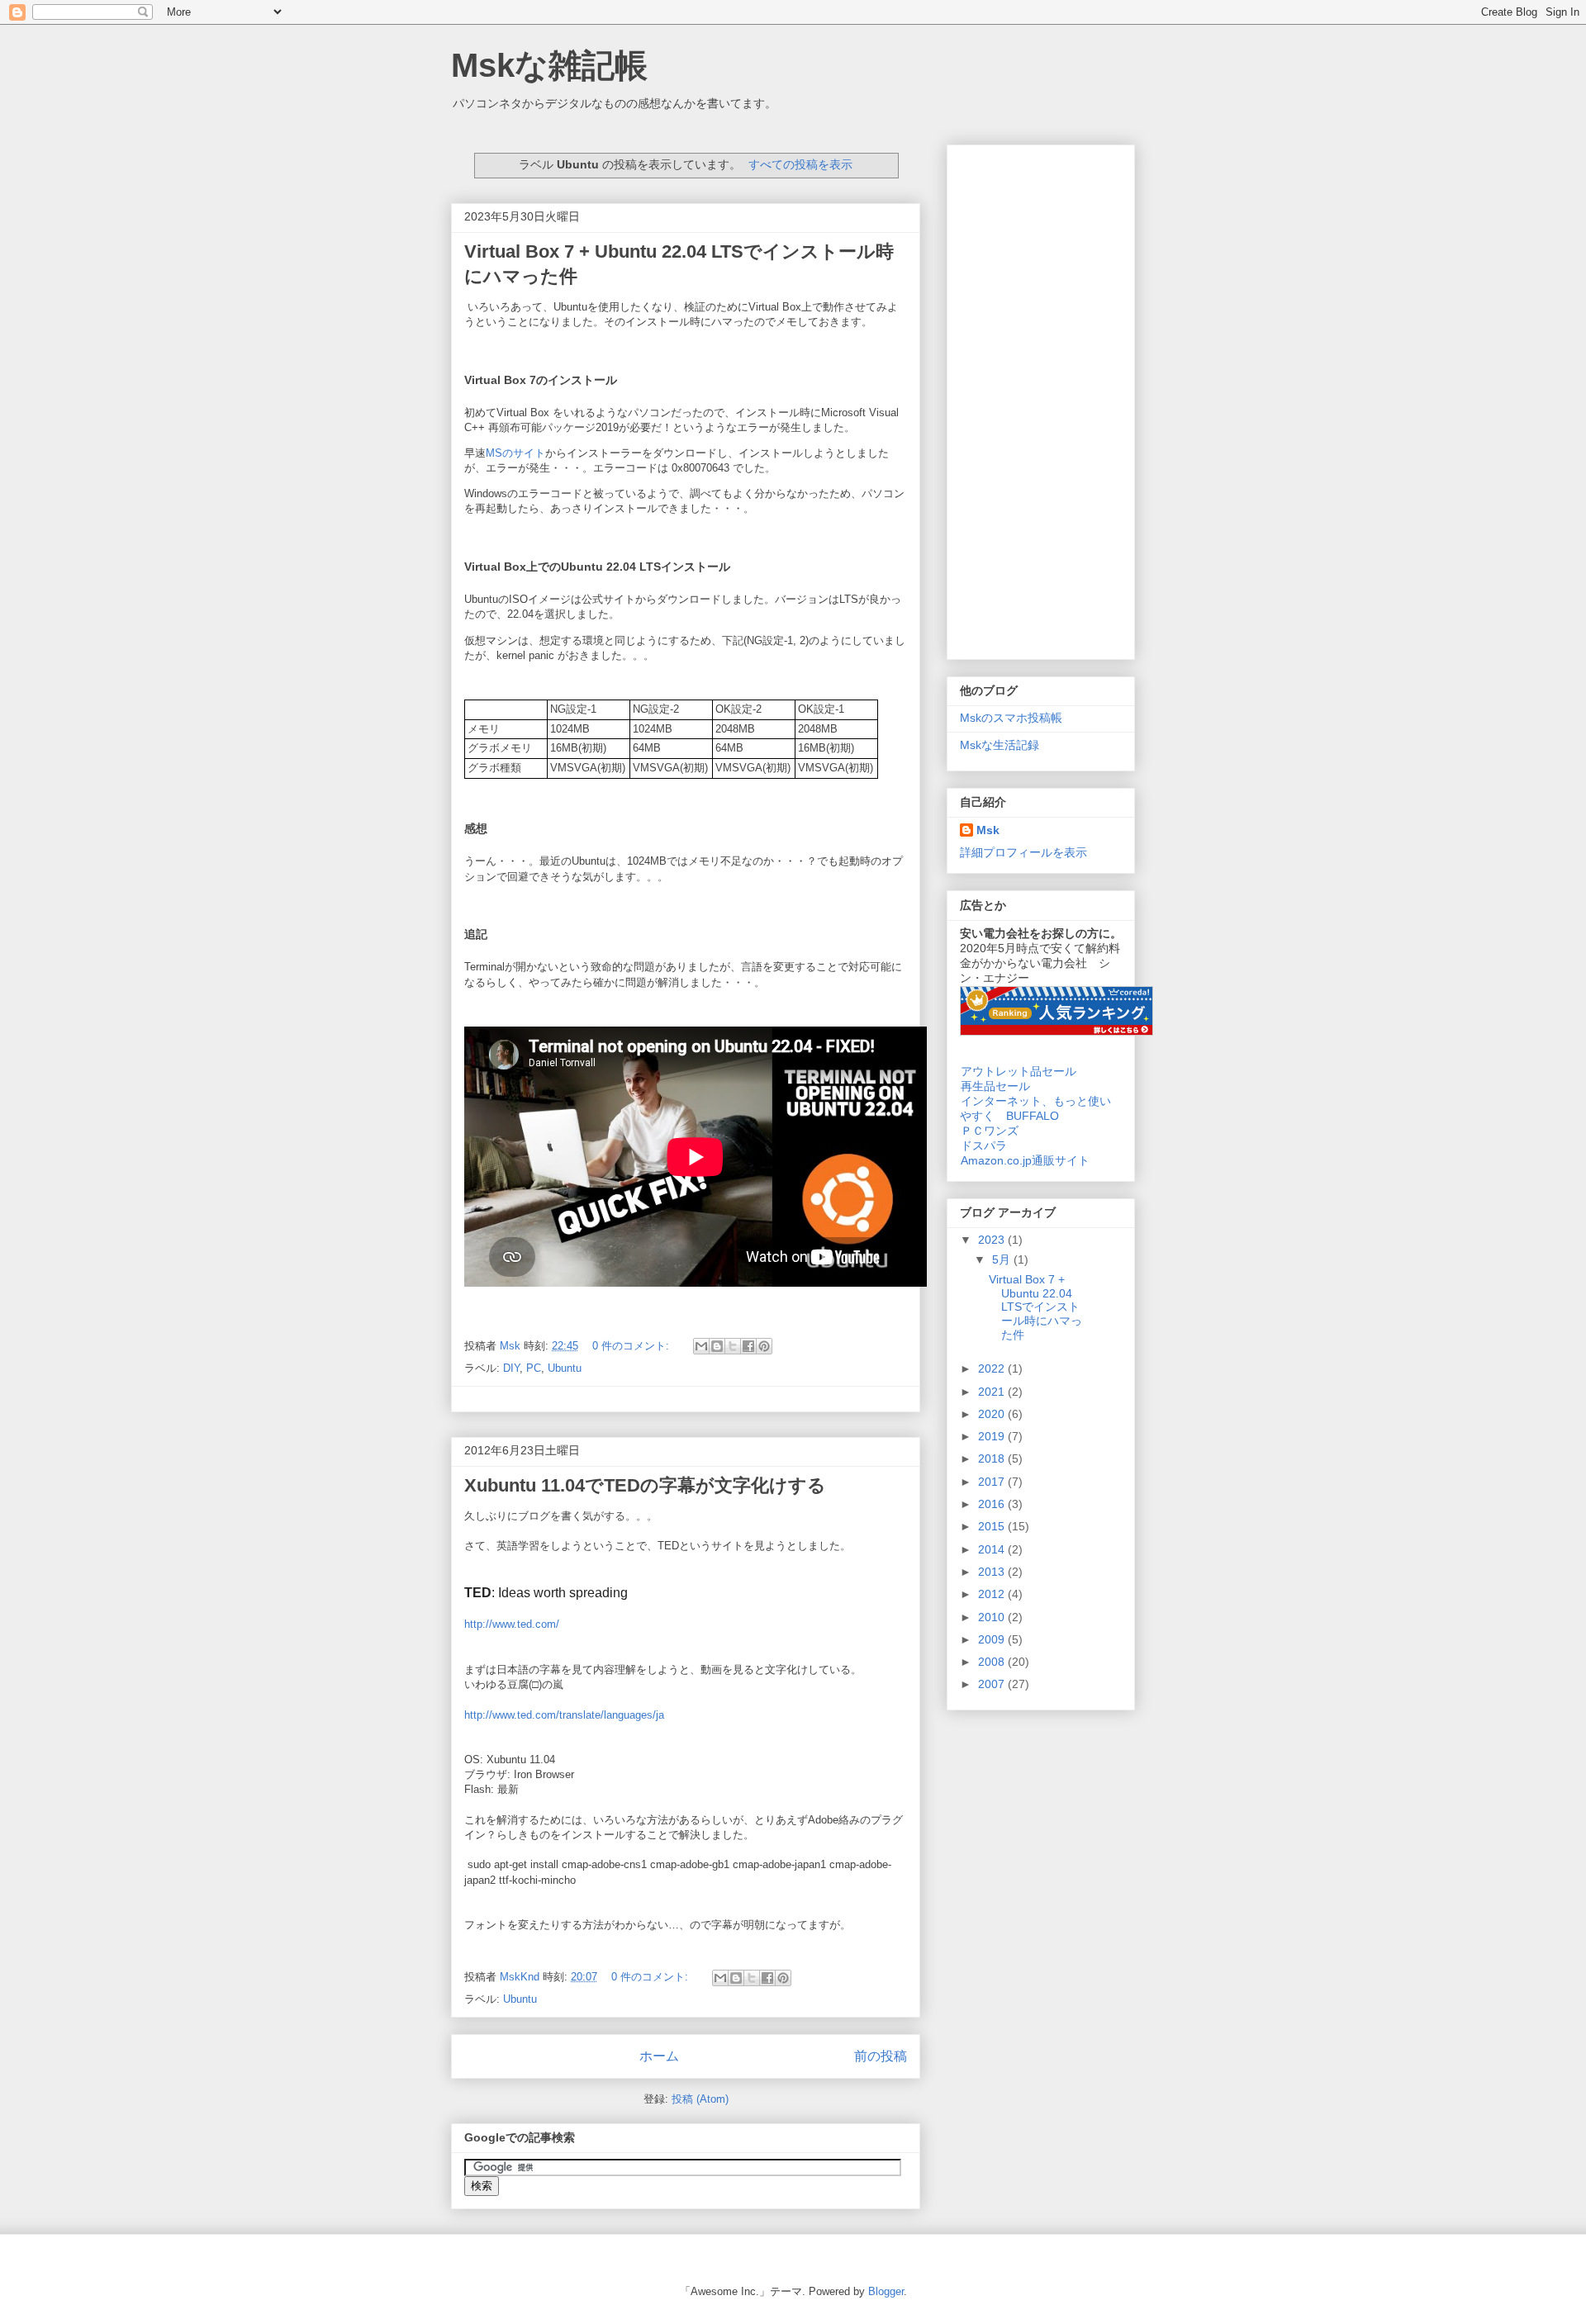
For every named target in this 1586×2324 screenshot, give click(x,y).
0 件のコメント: (632, 1346)
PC (534, 1368)
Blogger (886, 2291)
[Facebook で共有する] (748, 1346)
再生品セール (995, 1086)
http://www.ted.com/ (512, 1624)
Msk (988, 830)
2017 (993, 1482)
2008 (993, 1662)
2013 (993, 1572)
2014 (993, 1549)
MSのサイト (515, 453)
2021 (993, 1392)
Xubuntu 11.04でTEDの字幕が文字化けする (645, 1485)
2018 (993, 1458)
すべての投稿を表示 (800, 164)
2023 (993, 1240)
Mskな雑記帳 (549, 65)
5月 (1003, 1259)
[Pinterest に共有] (764, 1346)
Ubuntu (565, 1368)
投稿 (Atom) (700, 2099)
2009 (993, 1639)
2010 (993, 1617)
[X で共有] (733, 1346)
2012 (993, 1594)
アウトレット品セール (1019, 1071)
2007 (993, 1684)
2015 (993, 1526)
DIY (511, 1368)
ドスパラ (984, 1145)
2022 (993, 1368)
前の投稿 (881, 2056)
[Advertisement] (1041, 399)
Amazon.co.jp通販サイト (1025, 1160)
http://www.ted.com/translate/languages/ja (564, 1715)
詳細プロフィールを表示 (1023, 852)
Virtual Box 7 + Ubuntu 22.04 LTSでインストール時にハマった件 (1035, 1307)
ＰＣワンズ (990, 1131)
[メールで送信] (701, 1346)
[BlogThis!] (717, 1346)
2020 (993, 1414)
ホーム (659, 2056)
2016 (993, 1504)
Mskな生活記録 (1000, 745)
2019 (993, 1436)
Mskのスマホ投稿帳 (1011, 718)
